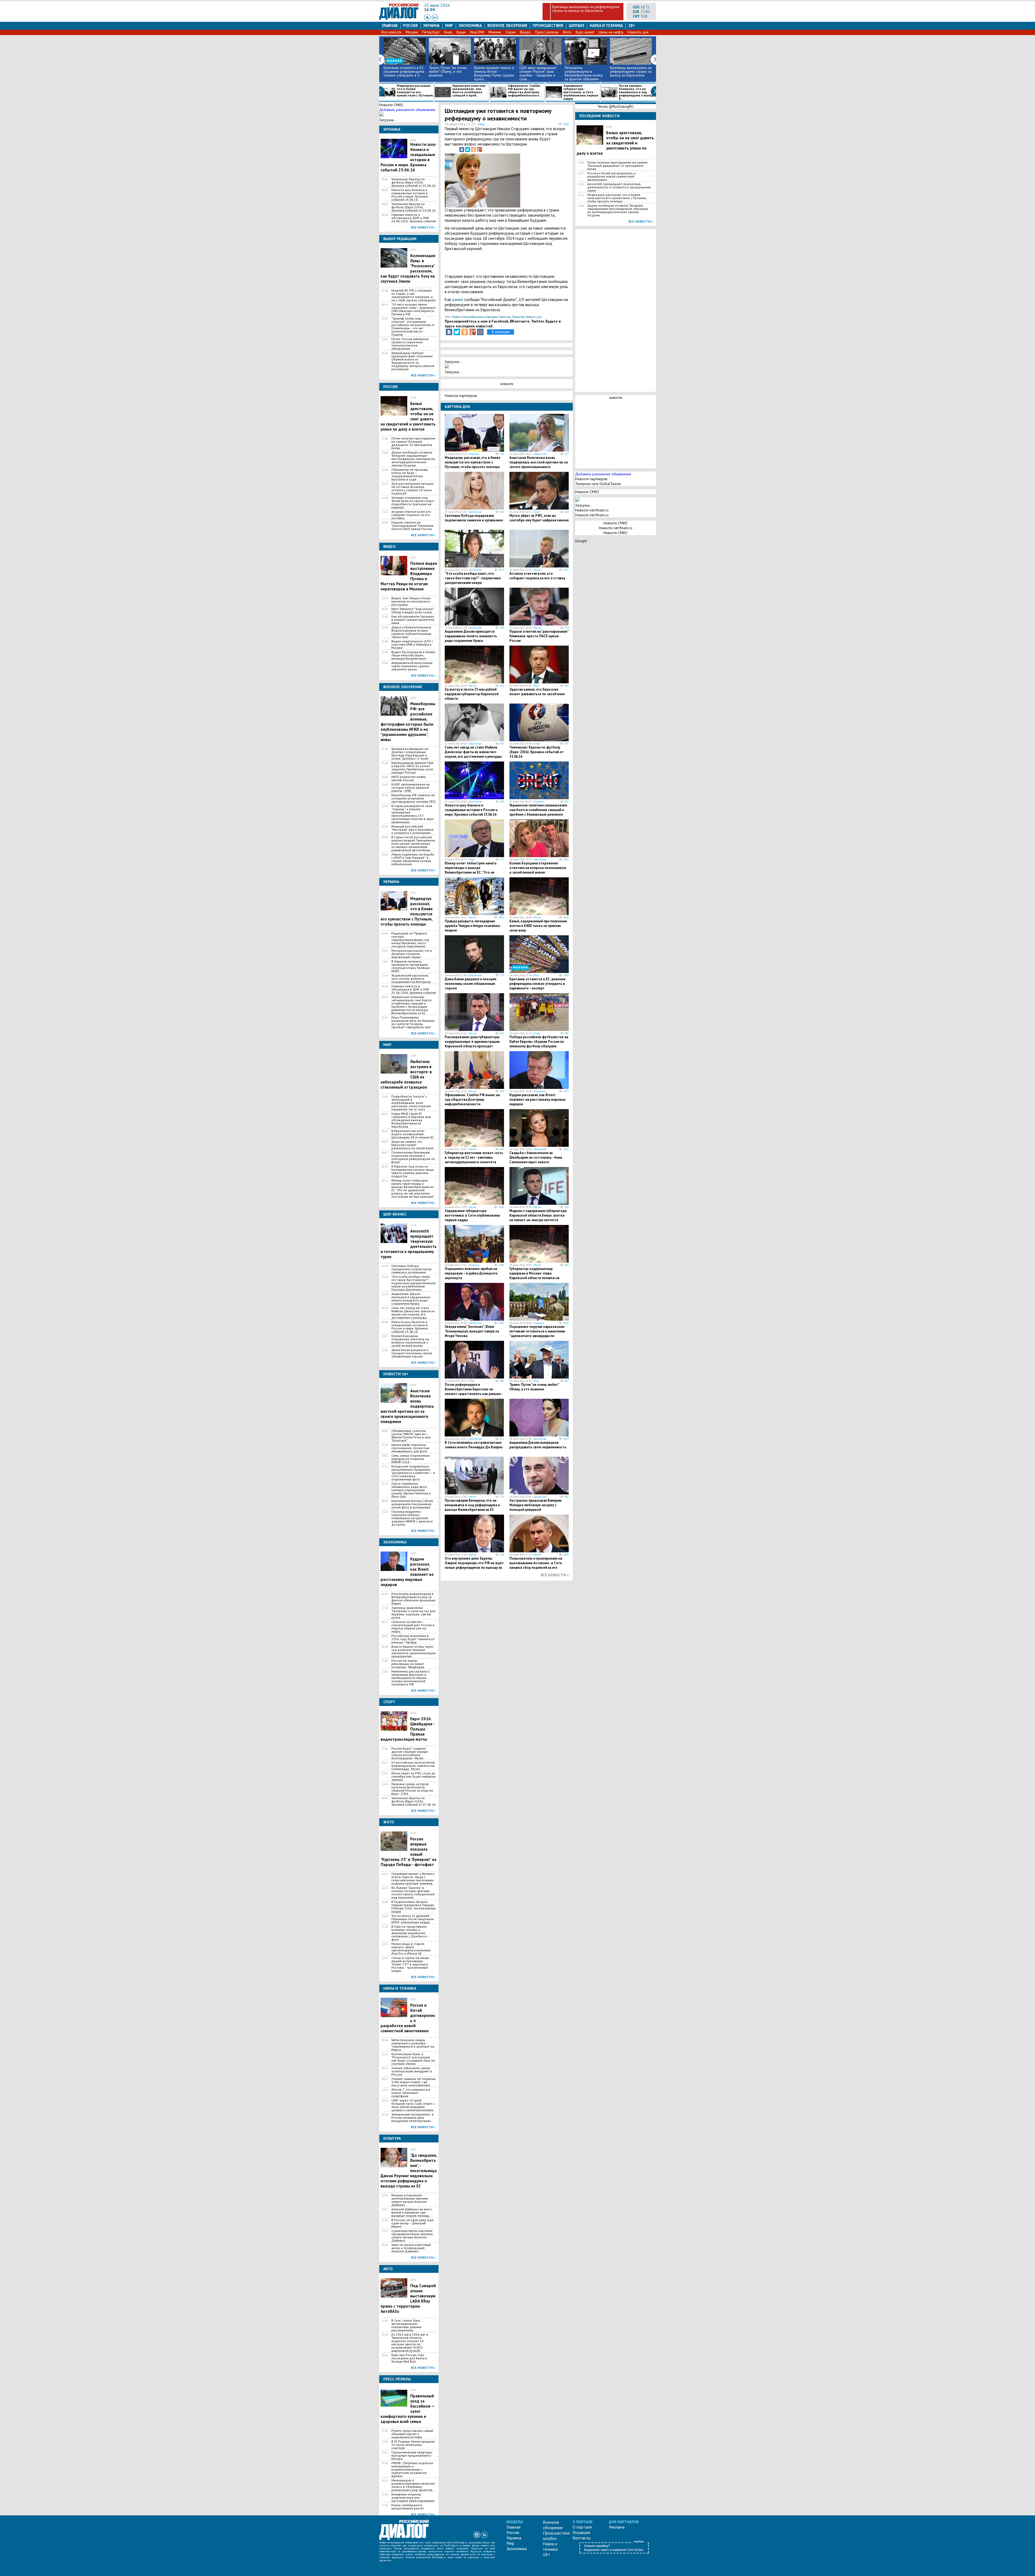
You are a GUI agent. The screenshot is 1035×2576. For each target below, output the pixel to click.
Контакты (582, 2538)
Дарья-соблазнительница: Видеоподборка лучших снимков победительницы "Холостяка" (412, 632)
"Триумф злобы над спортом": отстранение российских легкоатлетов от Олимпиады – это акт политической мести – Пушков (413, 327)
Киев (448, 32)
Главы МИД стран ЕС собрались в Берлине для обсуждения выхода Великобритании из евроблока (411, 1120)
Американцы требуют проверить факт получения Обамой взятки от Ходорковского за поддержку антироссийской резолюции (413, 361)
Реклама (617, 2527)
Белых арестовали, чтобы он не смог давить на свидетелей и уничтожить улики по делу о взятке (615, 143)
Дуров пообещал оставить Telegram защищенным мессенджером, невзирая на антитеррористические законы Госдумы (413, 459)
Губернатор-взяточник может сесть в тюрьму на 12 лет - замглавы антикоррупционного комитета (474, 1157)
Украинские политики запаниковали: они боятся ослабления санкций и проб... (469, 91)
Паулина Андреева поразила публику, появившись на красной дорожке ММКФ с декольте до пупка (412, 1518)
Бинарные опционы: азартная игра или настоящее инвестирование (413, 2498)
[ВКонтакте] (462, 150)
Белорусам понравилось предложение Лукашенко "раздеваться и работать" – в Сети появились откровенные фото (413, 1473)
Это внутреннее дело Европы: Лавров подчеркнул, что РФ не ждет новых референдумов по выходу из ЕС (474, 1565)
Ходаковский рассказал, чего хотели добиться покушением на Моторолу (411, 979)
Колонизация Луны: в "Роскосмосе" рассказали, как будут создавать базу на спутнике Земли (413, 2059)
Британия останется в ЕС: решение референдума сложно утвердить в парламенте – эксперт (537, 984)
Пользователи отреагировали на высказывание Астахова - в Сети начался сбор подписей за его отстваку (536, 1565)
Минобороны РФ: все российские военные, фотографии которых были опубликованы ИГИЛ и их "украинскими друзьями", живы (408, 722)
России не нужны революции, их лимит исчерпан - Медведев (408, 1664)
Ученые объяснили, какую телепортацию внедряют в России (412, 2071)
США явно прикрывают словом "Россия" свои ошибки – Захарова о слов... (538, 73)
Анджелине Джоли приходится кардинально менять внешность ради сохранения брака (411, 1299)
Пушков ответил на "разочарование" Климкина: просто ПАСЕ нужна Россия (413, 526)
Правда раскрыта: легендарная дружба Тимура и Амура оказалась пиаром (472, 926)
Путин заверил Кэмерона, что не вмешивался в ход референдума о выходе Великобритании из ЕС (472, 1505)
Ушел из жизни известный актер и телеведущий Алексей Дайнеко (411, 2248)
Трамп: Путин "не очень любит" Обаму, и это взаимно (448, 71)
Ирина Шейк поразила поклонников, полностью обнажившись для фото (410, 1448)
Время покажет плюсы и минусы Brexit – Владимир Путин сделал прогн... (494, 73)
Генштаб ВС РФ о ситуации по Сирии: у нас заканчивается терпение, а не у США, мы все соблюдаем (413, 295)
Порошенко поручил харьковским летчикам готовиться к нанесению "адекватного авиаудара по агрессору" (537, 1334)
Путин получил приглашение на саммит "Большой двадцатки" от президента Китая (413, 443)
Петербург (431, 32)
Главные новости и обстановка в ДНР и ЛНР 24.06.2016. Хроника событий (414, 218)
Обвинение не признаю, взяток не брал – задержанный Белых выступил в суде (410, 475)
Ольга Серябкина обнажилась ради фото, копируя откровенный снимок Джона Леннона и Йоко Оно (411, 1490)
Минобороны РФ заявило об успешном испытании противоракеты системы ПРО (413, 798)
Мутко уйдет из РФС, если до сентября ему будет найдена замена (413, 1777)
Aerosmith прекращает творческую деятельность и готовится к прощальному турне (619, 187)
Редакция (581, 2532)
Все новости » (423, 227)
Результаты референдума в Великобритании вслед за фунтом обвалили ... (584, 73)
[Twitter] (468, 150)
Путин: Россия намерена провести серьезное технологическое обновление (410, 344)
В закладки (501, 332)
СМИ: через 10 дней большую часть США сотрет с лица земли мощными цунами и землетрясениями (413, 2105)
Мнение (495, 32)
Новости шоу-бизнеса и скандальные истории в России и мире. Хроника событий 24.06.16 (410, 195)
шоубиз (577, 25)
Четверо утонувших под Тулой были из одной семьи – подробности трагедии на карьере (414, 503)
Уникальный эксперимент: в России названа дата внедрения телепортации (413, 2118)
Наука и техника (606, 25)
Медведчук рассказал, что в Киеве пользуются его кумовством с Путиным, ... (415, 92)
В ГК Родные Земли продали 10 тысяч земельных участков (413, 2445)
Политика (505, 317)
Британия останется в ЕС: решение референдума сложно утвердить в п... (404, 71)
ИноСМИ (477, 32)
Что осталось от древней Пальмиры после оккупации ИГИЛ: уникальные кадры (413, 1919)
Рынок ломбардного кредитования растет (408, 2507)
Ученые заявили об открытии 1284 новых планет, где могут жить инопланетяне (413, 2082)
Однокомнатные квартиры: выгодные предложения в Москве (412, 2456)
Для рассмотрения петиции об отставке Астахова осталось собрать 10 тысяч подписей (412, 489)
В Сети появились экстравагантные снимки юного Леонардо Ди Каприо (474, 1445)
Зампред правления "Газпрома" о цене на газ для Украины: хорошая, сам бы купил (413, 1613)
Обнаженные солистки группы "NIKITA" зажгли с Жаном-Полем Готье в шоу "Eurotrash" (411, 1436)
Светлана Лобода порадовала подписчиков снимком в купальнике (411, 1269)
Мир (449, 25)
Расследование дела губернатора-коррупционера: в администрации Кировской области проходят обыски (472, 1044)
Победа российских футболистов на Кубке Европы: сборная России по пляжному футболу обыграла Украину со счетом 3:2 (539, 1044)
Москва (412, 32)
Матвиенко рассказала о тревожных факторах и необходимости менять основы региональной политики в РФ (410, 1678)
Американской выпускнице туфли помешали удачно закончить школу (412, 666)
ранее (458, 300)
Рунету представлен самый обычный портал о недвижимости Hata (412, 2434)
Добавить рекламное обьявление (407, 110)
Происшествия (548, 25)
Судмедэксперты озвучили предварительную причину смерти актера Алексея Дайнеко (412, 2236)
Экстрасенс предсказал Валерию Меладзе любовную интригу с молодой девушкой (536, 1505)
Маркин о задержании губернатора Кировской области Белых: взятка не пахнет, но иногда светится (538, 1215)
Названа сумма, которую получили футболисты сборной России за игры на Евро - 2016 (412, 1789)
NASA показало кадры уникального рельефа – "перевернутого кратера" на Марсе (413, 2045)
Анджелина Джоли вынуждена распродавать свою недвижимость (538, 1445)
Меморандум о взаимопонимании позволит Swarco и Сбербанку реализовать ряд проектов (413, 2485)
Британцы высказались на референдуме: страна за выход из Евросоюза (586, 9)
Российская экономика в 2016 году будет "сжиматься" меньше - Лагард (413, 1639)
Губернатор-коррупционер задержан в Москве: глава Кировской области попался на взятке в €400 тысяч (534, 1276)
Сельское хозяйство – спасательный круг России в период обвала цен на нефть (413, 1627)
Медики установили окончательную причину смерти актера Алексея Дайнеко (410, 2200)
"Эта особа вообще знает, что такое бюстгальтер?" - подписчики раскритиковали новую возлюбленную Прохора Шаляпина (413, 1283)
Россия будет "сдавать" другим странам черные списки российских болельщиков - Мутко (410, 1753)
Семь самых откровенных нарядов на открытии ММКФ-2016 (411, 1459)
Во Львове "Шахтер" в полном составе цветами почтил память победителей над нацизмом (413, 1893)
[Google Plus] (479, 150)
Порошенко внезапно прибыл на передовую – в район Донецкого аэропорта (471, 1273)
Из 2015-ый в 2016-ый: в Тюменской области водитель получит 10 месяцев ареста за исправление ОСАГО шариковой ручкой (410, 2343)
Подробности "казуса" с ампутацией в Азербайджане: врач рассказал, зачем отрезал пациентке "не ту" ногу (411, 1103)
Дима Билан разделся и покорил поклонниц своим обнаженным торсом (412, 1353)
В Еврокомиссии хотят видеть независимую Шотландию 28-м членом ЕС (413, 1134)
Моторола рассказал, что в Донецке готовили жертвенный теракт (412, 954)
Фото (567, 32)
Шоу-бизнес (475, 512)
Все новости (391, 32)
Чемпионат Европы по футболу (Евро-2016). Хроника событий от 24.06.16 (413, 207)
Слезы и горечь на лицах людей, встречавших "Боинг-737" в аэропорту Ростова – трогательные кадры (410, 1964)
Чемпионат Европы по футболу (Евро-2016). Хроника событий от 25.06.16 (413, 182)
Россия (410, 25)
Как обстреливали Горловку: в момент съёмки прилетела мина (413, 620)
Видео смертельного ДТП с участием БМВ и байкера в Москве (412, 645)
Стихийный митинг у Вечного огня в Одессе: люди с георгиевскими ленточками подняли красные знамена (413, 1879)
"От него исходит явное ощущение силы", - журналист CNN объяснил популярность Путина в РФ (414, 309)
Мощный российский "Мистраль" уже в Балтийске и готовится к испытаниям (413, 830)
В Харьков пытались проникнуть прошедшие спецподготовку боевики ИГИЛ (411, 966)
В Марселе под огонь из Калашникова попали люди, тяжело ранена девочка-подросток (413, 1171)
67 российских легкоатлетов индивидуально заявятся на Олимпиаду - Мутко (413, 1766)
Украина (431, 25)
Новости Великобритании (468, 317)
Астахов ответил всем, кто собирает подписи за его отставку (411, 515)
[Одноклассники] (474, 150)
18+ (632, 25)
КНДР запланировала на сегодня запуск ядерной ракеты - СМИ (410, 788)
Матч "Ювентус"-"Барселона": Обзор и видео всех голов (413, 611)
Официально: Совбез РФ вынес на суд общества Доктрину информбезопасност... (525, 91)
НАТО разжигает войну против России (409, 778)
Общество (518, 317)
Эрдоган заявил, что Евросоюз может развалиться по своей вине (412, 1145)
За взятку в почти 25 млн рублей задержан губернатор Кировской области (472, 694)
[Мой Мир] (480, 332)
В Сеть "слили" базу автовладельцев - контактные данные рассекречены (406, 2325)
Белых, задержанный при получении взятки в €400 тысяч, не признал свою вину (538, 926)
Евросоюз (492, 317)
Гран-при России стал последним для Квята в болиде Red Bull (409, 2358)
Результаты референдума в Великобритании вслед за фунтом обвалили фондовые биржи (413, 1599)
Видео (525, 32)
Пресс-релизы (547, 32)
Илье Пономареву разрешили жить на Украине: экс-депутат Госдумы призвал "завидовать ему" (413, 1022)
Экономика (470, 25)
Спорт (537, 512)
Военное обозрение (507, 25)
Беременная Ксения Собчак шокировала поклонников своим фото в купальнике (412, 1504)
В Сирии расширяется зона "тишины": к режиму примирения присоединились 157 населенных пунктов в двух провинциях (413, 814)
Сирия (511, 32)
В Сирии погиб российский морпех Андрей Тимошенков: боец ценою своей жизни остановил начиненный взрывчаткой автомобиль (414, 844)
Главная (390, 25)
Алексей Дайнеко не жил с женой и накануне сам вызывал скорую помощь (412, 2213)
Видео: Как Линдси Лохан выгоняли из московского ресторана (411, 601)
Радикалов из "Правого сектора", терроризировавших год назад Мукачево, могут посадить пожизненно (410, 940)
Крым (461, 32)
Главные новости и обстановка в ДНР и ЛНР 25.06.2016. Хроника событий (414, 989)
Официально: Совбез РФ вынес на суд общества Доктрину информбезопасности (472, 1100)
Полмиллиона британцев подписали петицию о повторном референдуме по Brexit (413, 1157)
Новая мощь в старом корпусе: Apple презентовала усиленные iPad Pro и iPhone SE (411, 1949)
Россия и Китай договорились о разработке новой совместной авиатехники (611, 176)
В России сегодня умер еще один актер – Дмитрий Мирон (413, 2223)
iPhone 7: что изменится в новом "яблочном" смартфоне (411, 2093)
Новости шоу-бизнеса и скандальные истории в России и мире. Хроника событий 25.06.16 (410, 1327)
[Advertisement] (542, 179)
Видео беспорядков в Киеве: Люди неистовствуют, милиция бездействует (414, 655)
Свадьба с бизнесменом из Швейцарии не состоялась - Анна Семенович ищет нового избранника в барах (536, 1160)
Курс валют (585, 32)
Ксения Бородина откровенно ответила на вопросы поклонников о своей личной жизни (410, 1341)
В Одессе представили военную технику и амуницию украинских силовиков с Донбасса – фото (410, 1933)
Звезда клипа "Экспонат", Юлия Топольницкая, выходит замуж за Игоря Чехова (472, 1331)
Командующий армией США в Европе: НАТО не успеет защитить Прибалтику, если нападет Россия (412, 768)
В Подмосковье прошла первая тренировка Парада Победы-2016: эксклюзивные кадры (414, 1907)
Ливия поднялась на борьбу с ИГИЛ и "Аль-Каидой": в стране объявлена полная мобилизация (413, 859)
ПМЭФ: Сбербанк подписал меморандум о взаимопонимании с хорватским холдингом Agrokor (412, 2470)
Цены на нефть (611, 32)
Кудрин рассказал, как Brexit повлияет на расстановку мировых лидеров (537, 1100)
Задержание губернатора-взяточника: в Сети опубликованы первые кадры (581, 92)
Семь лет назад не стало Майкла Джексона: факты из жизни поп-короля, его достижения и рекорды (413, 1313)
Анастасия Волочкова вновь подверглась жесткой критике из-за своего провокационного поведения (539, 465)
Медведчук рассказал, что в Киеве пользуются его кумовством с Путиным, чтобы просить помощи (472, 462)
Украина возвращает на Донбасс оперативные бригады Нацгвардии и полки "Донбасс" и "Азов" (410, 754)
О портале (582, 2527)
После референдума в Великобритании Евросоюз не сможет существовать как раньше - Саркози (474, 1391)
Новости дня (638, 32)
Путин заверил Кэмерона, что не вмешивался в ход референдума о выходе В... (637, 92)
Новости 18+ (540, 454)
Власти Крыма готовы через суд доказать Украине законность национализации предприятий (413, 1651)
